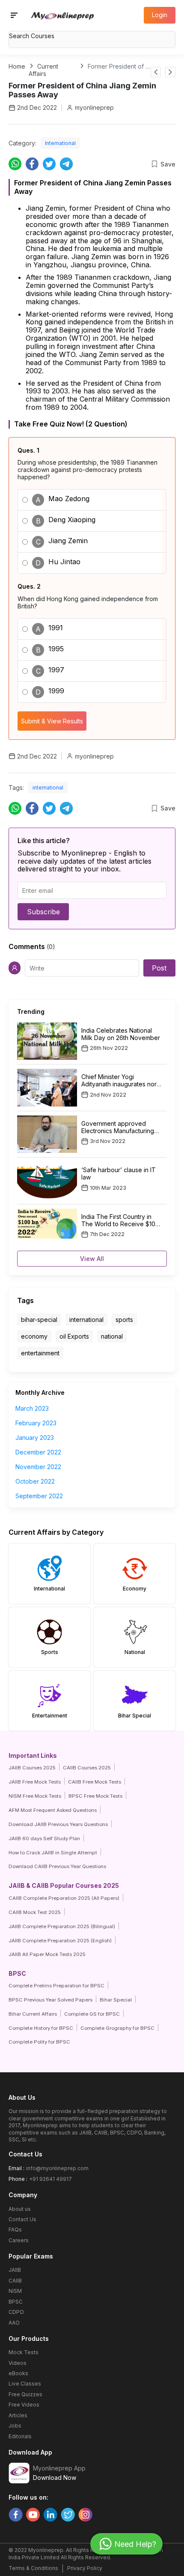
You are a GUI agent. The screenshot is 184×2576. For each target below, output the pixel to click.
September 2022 (39, 1496)
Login (160, 15)
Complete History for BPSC (41, 2028)
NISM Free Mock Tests (35, 1796)
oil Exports (74, 1336)
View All (92, 1259)
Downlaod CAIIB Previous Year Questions (57, 1866)
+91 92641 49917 (50, 2179)
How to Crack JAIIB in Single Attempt (53, 1853)
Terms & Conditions (33, 2568)
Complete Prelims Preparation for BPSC (56, 1986)
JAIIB (15, 2270)
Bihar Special (116, 2000)
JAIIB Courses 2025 (32, 1768)
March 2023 (32, 1408)
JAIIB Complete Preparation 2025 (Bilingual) (62, 1926)
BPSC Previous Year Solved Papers (50, 2000)
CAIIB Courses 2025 (87, 1768)
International (60, 143)
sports (124, 1320)
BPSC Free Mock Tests (95, 1796)
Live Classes (25, 2384)
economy (34, 1336)
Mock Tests (24, 2352)
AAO (14, 2323)
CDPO (16, 2312)
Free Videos (24, 2405)
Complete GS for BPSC (92, 2014)
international (48, 788)
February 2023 (36, 1423)
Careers (19, 2240)
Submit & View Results (52, 721)
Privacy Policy (85, 2568)
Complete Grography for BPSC (117, 2028)
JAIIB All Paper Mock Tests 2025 (47, 1954)
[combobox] (92, 37)
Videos (18, 2363)
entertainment (40, 1353)
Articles (18, 2415)
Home (17, 66)
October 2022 (35, 1481)
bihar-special (39, 1320)
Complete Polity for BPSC (39, 2042)
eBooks (18, 2373)
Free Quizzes (25, 2394)
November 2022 (38, 1467)
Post (159, 968)
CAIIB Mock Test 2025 (35, 1912)
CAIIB (15, 2281)
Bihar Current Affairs (33, 2014)
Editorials (20, 2436)
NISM (15, 2291)
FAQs (15, 2230)
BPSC (16, 2302)
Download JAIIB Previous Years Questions (58, 1824)
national (112, 1336)
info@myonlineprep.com (57, 2168)
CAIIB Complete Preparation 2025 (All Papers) (64, 1898)
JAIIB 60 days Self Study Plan (44, 1838)
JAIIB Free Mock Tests (35, 1782)
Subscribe (43, 912)
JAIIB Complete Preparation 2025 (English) (60, 1941)
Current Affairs (43, 70)
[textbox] (92, 36)
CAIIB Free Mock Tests (95, 1782)
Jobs (15, 2426)
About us (20, 2209)
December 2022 (38, 1452)
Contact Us (22, 2219)
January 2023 (35, 1438)
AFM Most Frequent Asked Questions (53, 1810)
